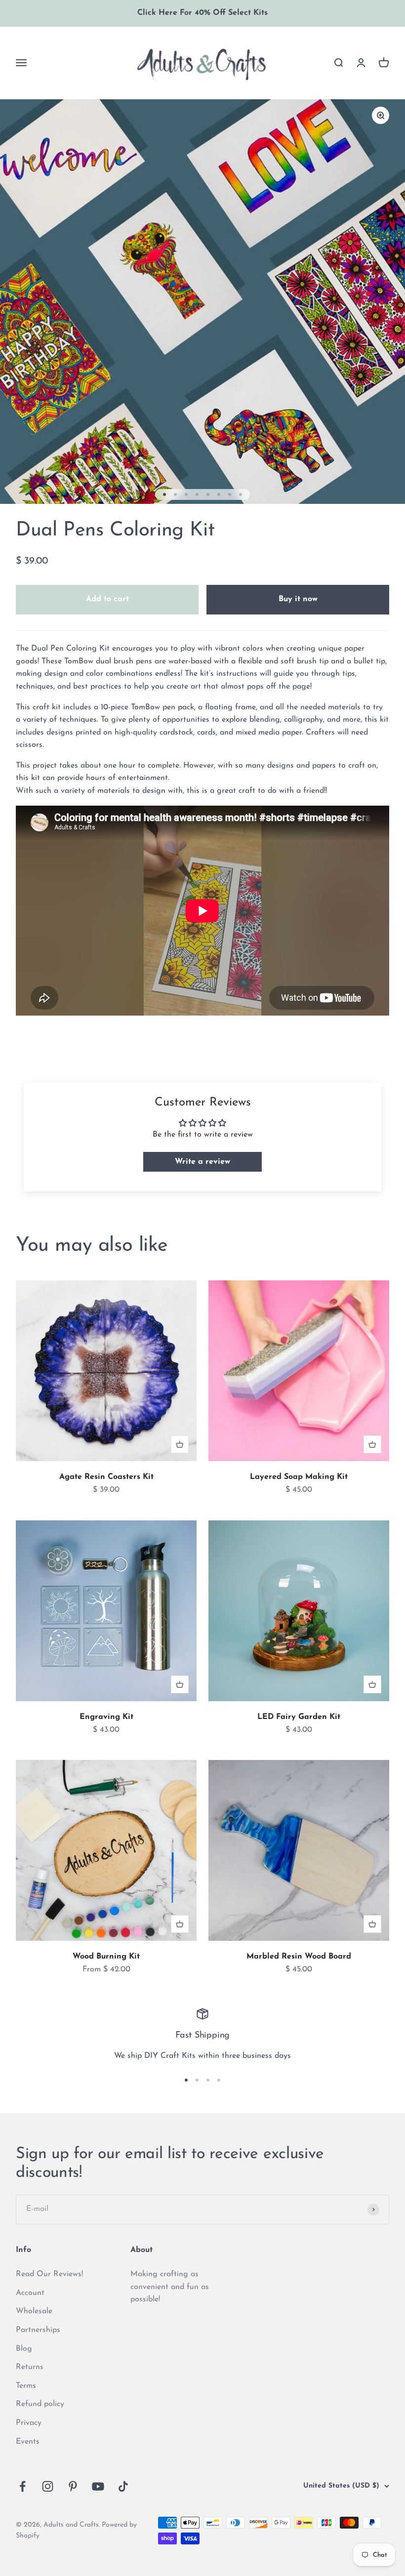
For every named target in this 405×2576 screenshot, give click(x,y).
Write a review (202, 1162)
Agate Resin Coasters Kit (106, 1477)
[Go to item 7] (230, 494)
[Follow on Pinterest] (73, 2486)
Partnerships (38, 2330)
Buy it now (298, 599)
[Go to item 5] (208, 494)
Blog (24, 2349)
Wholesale (34, 2311)
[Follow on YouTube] (98, 2486)
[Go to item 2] (175, 494)
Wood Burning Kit (106, 1957)
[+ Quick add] (180, 1444)
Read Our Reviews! (49, 2274)
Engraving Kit (106, 1717)
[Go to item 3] (186, 494)
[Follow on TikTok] (123, 2486)
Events (28, 2442)
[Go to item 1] (164, 494)
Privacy (29, 2423)
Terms (26, 2386)
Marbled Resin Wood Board (299, 1957)
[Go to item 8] (241, 494)
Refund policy (40, 2404)
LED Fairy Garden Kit (299, 1717)
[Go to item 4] (197, 494)
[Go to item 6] (219, 494)
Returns (30, 2367)
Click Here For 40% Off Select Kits (202, 13)
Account (30, 2293)
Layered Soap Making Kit (299, 1477)
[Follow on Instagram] (48, 2486)
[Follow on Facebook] (22, 2486)
